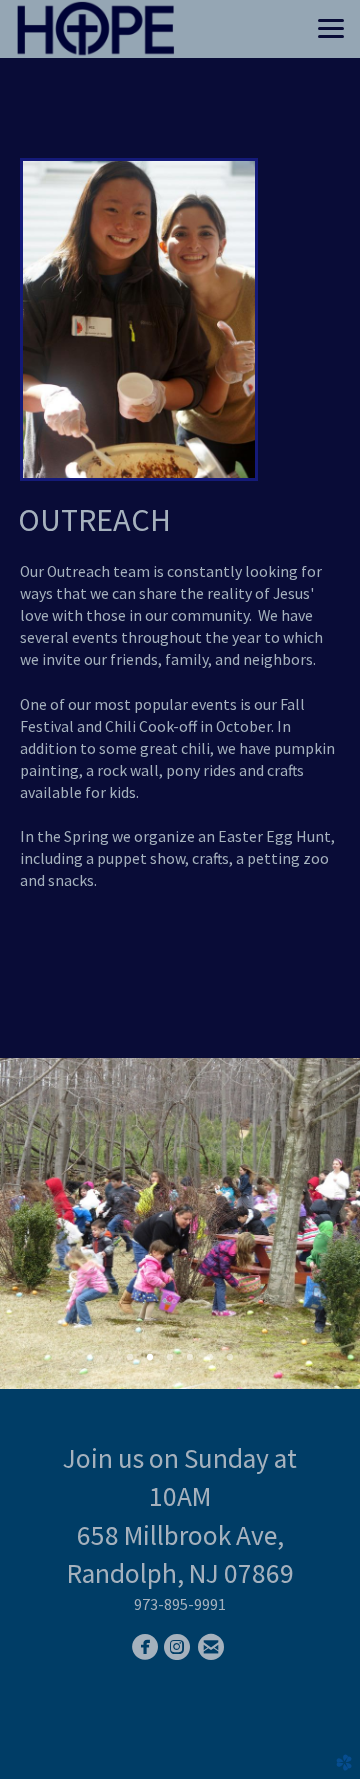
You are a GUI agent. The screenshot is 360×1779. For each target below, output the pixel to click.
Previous (47, 1223)
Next (313, 1223)
